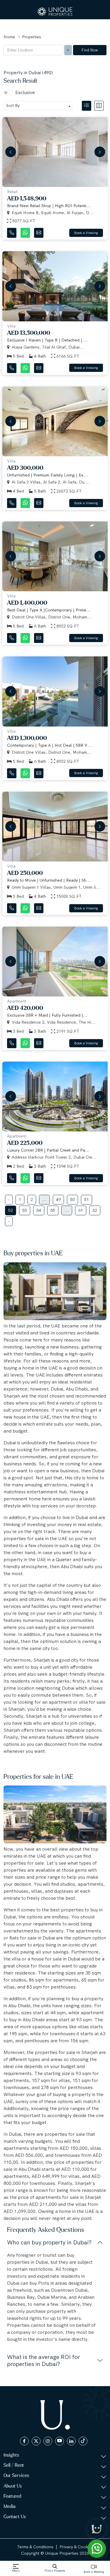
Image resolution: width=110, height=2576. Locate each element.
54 (39, 1210)
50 (72, 1199)
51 (87, 1199)
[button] (9, 152)
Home (9, 37)
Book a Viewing (86, 233)
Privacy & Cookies (76, 2547)
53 (25, 1210)
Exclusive (25, 92)
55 (53, 1210)
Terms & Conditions (35, 2547)
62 (95, 1210)
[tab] (88, 105)
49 (58, 1199)
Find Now (90, 50)
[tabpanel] (55, 670)
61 (81, 1210)
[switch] (8, 93)
